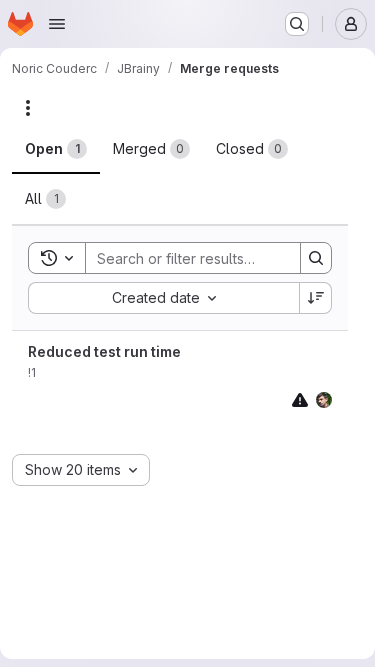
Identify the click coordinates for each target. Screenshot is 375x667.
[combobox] (163, 298)
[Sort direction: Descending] (316, 298)
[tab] (56, 149)
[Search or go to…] (297, 24)
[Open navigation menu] (57, 24)
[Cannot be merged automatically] (300, 399)
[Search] (316, 258)
